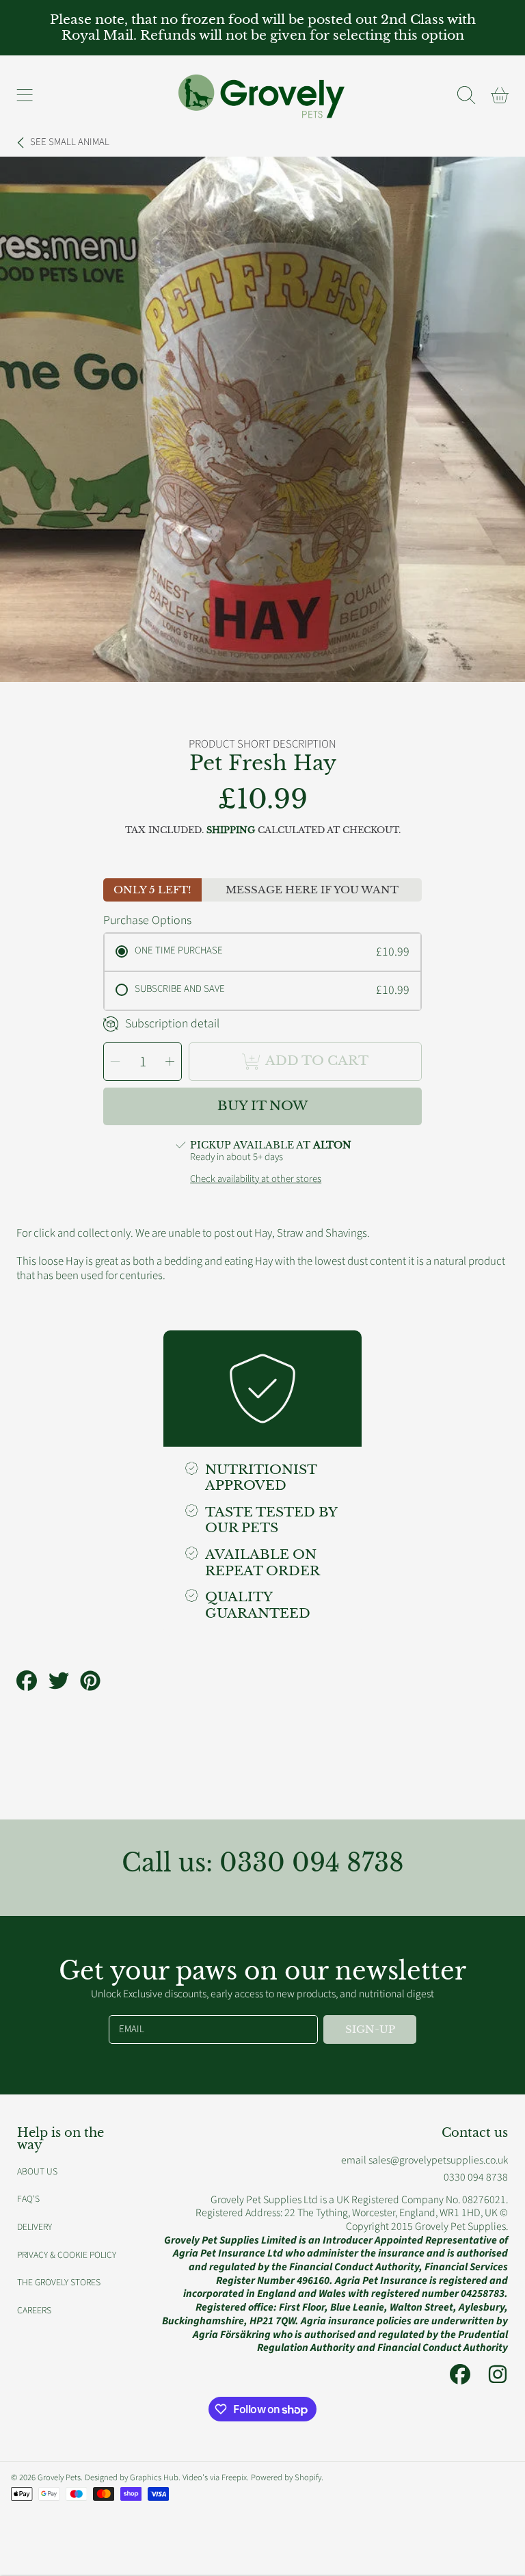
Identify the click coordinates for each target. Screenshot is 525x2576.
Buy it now (262, 1106)
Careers (34, 2310)
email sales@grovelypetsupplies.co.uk (425, 2160)
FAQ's (28, 2199)
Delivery (35, 2227)
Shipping (231, 830)
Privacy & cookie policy (67, 2255)
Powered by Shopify (286, 2478)
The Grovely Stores (59, 2282)
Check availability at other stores (256, 1179)
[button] (25, 95)
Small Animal (70, 142)
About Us (37, 2171)
